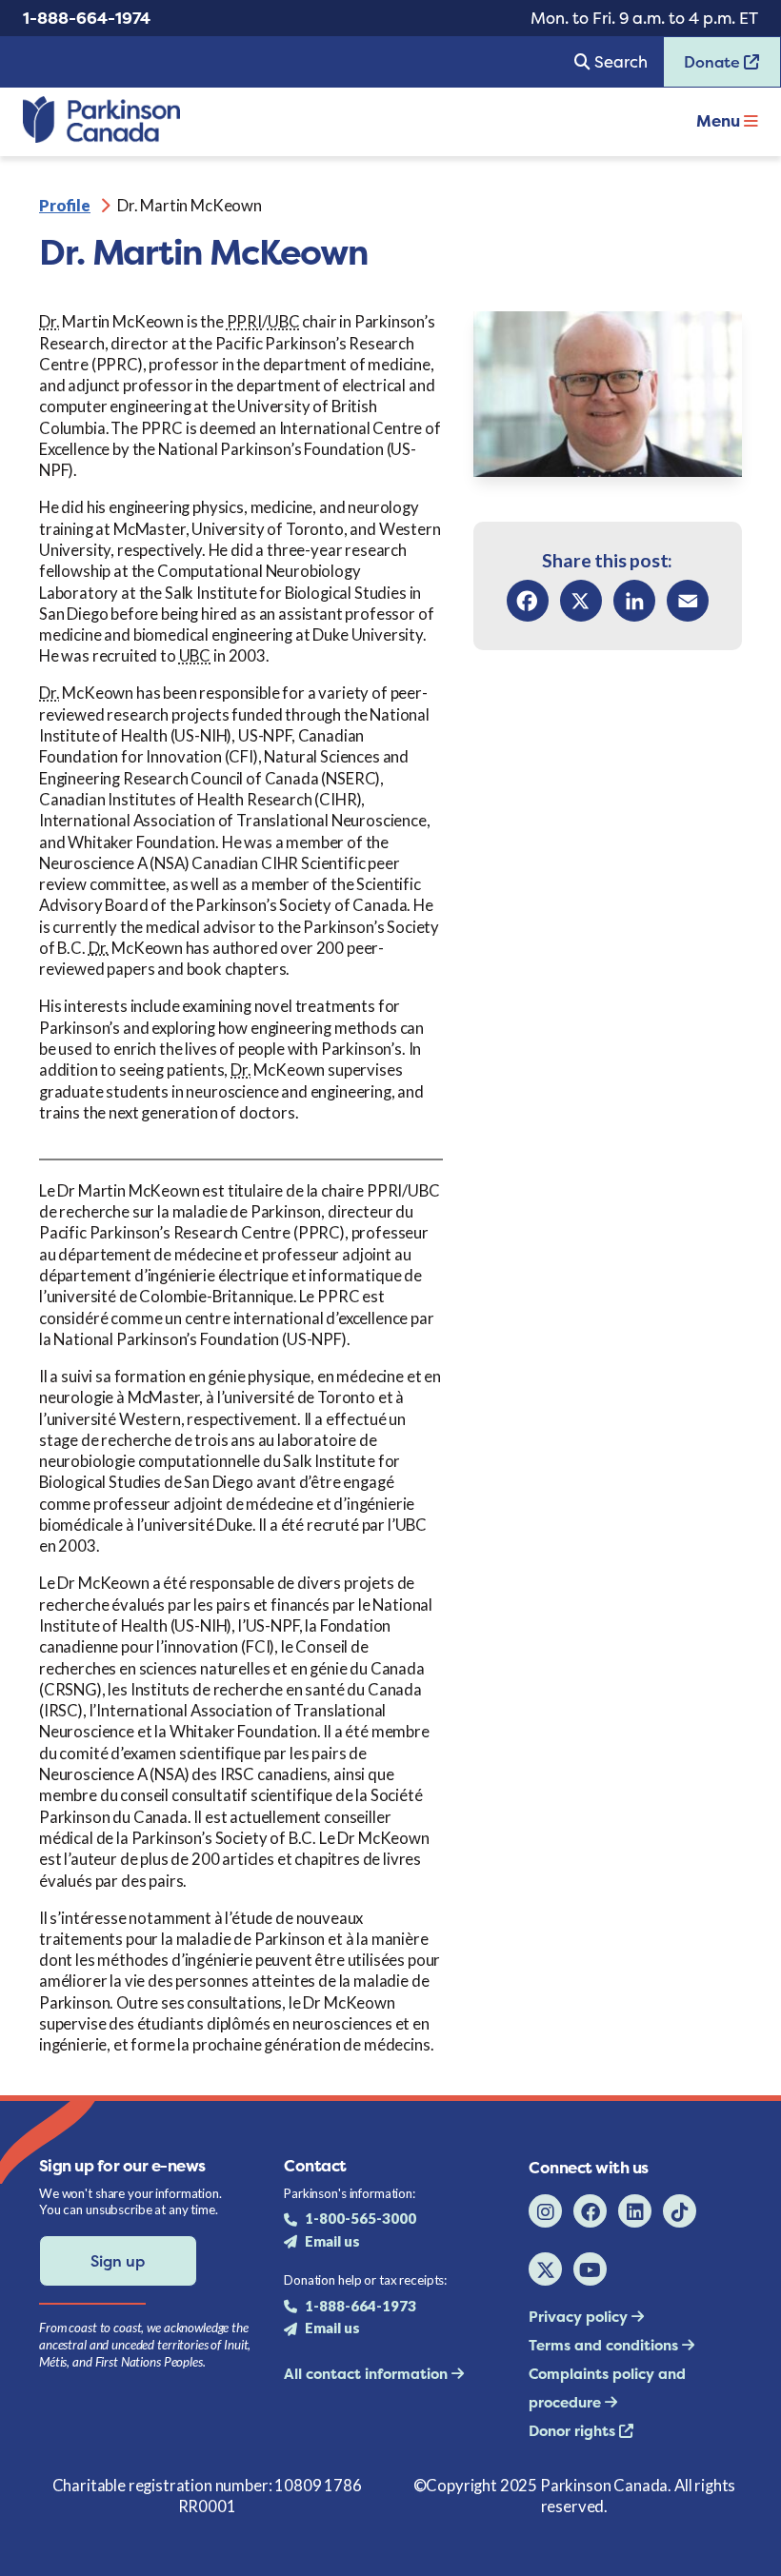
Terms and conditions (605, 2345)
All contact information (368, 2374)
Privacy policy (580, 2317)
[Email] (688, 601)
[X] (581, 601)
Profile (65, 205)
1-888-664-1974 (87, 18)
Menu (720, 121)
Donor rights (574, 2431)
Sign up (118, 2261)
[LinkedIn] (634, 601)
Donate (704, 68)
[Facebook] (528, 601)
